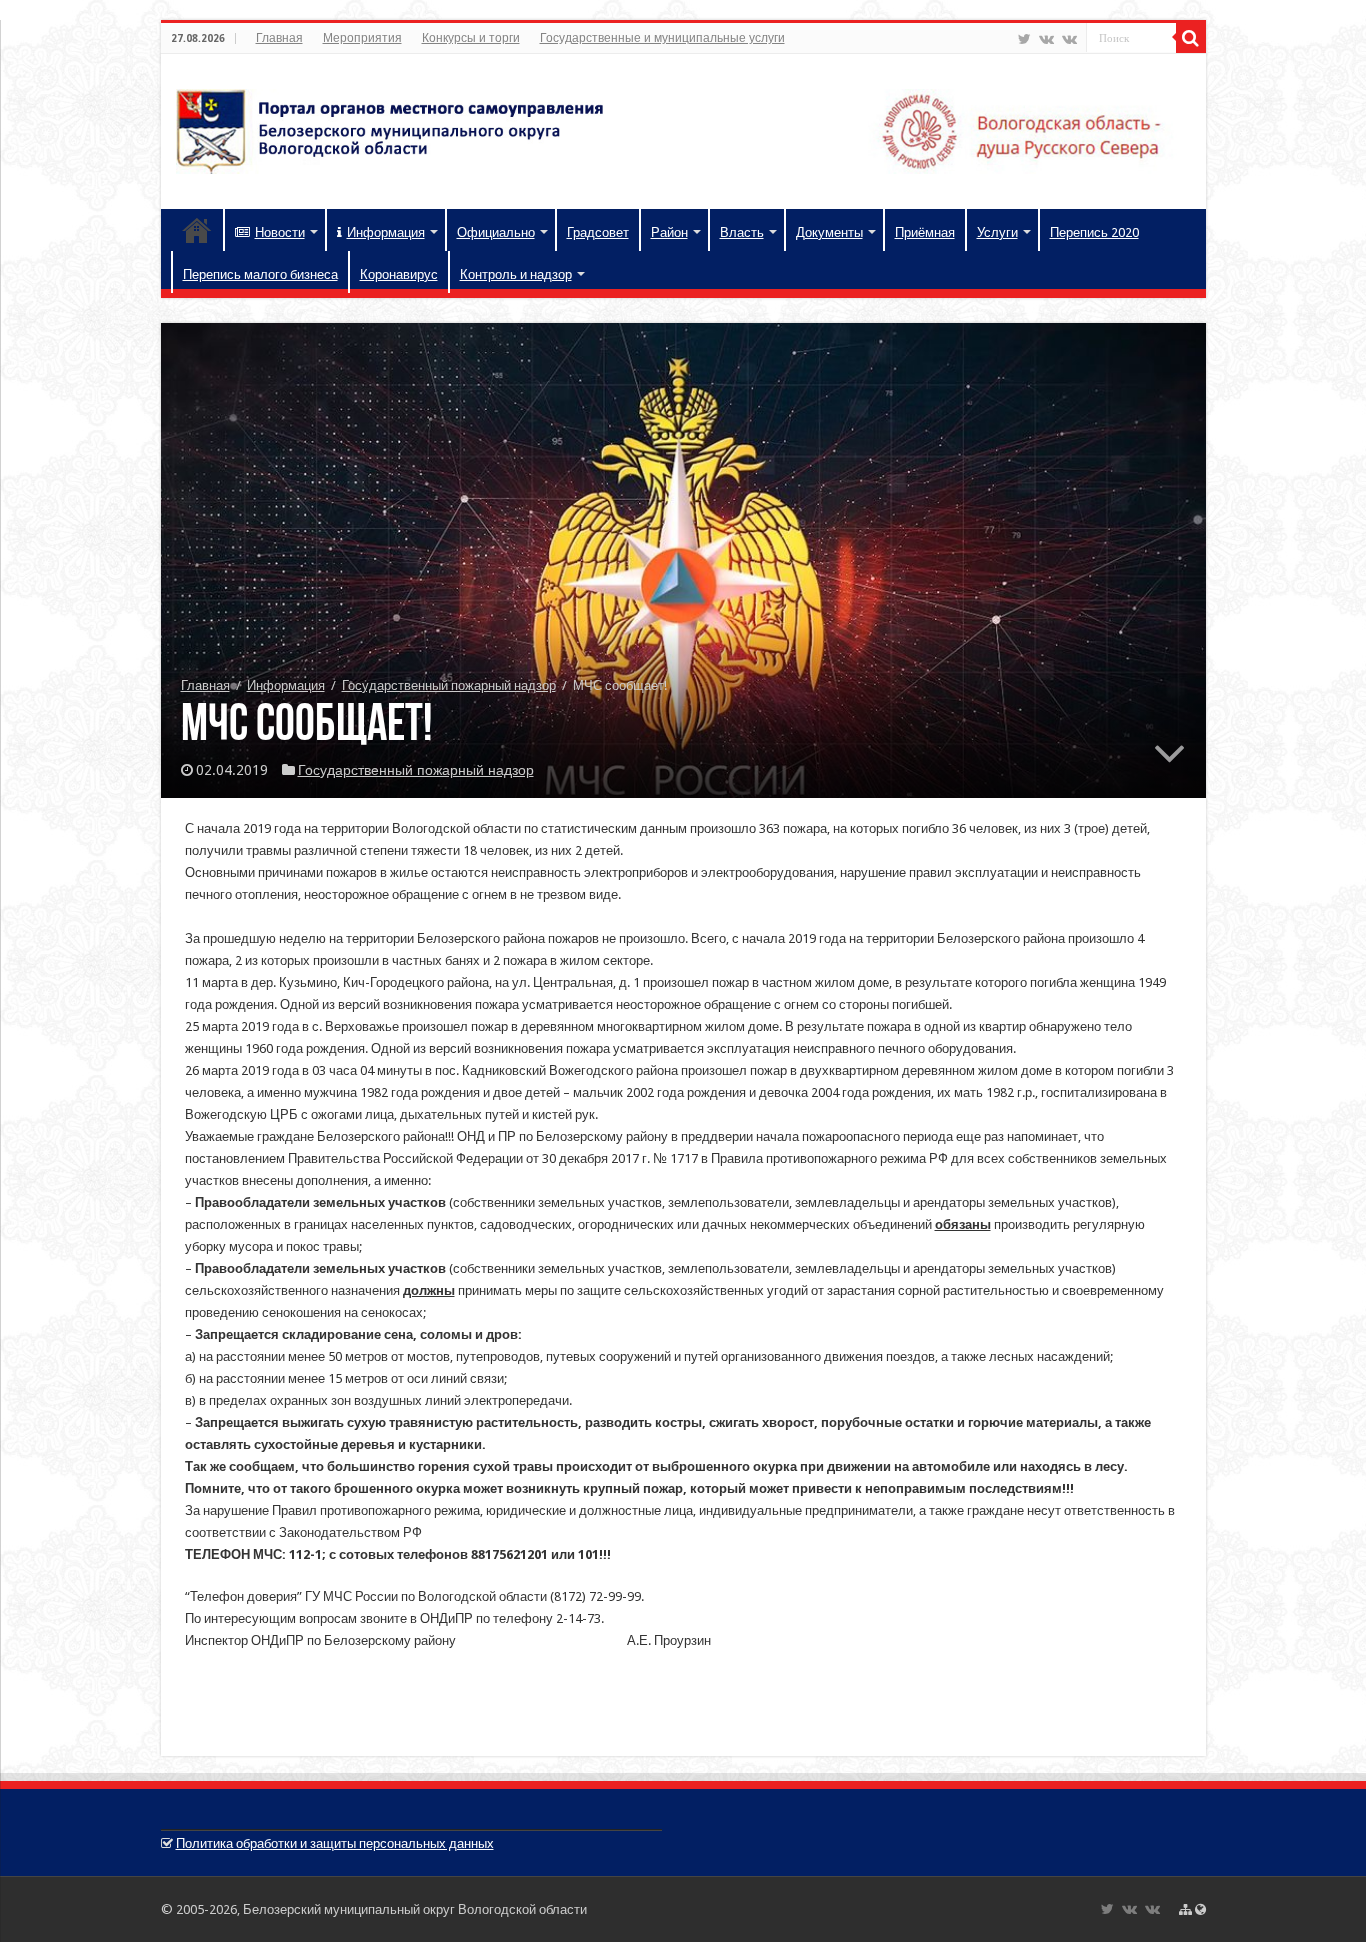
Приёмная (925, 232)
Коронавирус (399, 274)
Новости (280, 232)
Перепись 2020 (1094, 232)
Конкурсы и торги (471, 38)
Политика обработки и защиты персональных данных (335, 1843)
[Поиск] (1191, 38)
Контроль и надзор (516, 274)
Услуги (997, 232)
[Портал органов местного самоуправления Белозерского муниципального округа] (683, 128)
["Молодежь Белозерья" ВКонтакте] (1069, 39)
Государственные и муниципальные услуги (662, 38)
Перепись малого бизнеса (260, 274)
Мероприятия (362, 38)
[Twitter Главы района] (1024, 39)
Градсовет (598, 232)
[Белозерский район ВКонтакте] (1046, 39)
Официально (496, 232)
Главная (279, 38)
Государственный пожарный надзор (449, 685)
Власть (742, 232)
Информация (386, 232)
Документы (829, 232)
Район (669, 232)
